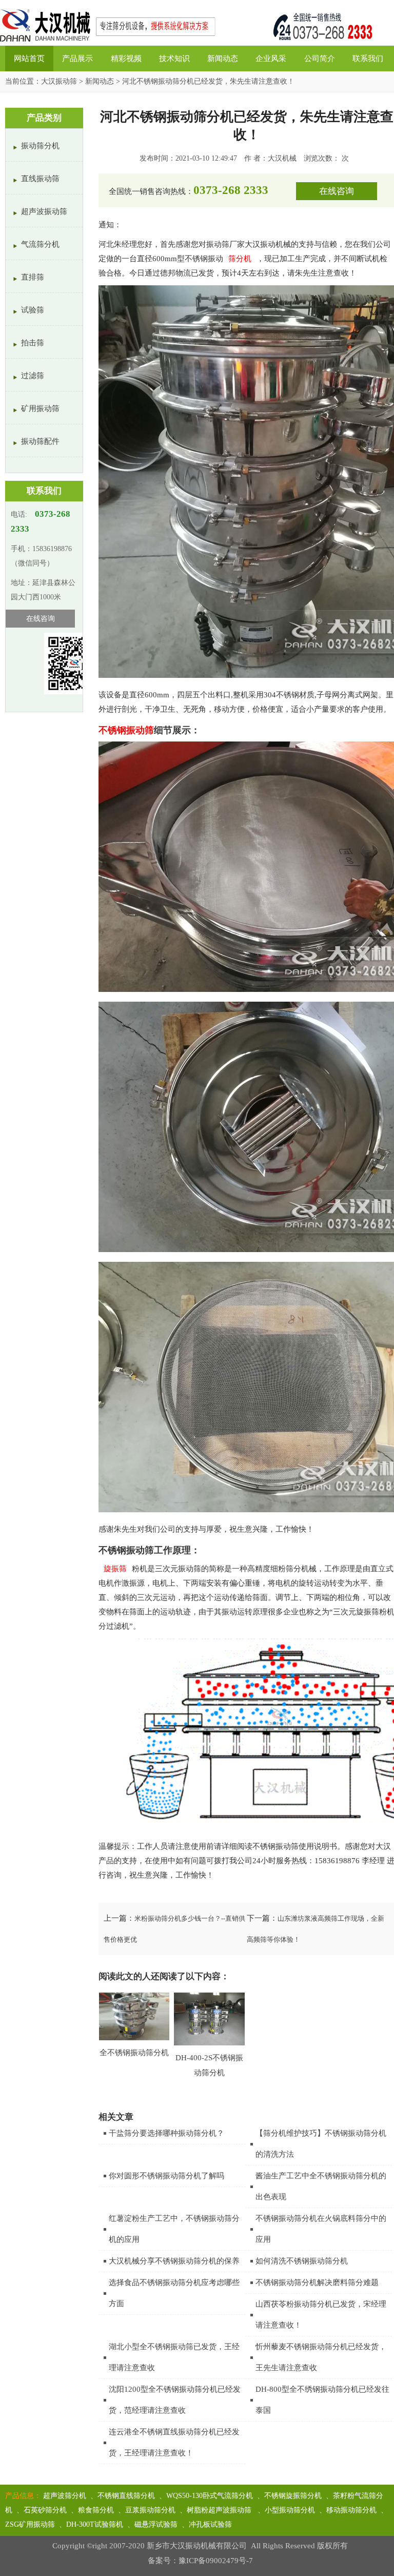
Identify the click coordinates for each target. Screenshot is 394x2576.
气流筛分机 (40, 244)
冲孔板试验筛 (210, 2524)
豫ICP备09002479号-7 (216, 2561)
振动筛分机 (40, 146)
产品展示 (77, 58)
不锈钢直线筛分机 (126, 2496)
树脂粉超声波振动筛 (220, 2510)
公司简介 (320, 58)
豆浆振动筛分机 (150, 2510)
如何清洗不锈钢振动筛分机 (302, 2261)
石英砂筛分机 (45, 2510)
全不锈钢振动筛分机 (134, 2053)
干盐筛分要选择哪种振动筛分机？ (166, 2133)
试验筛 (33, 310)
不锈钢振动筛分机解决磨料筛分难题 (317, 2282)
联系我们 (368, 58)
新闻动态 (223, 58)
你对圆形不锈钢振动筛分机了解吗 (166, 2176)
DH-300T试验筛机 (95, 2524)
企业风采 (271, 58)
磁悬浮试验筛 (156, 2524)
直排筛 (33, 277)
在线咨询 (337, 191)
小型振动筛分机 (290, 2510)
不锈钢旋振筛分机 (293, 2496)
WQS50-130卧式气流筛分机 (210, 2496)
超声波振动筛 (44, 211)
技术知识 (174, 58)
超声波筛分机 (65, 2496)
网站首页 (29, 58)
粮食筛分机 (96, 2510)
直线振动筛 (40, 179)
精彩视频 (126, 58)
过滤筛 (33, 376)
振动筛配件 (40, 441)
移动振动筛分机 (351, 2510)
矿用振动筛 (40, 408)
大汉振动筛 (59, 81)
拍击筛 (33, 343)
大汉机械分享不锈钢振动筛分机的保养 (174, 2261)
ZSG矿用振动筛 (30, 2524)
